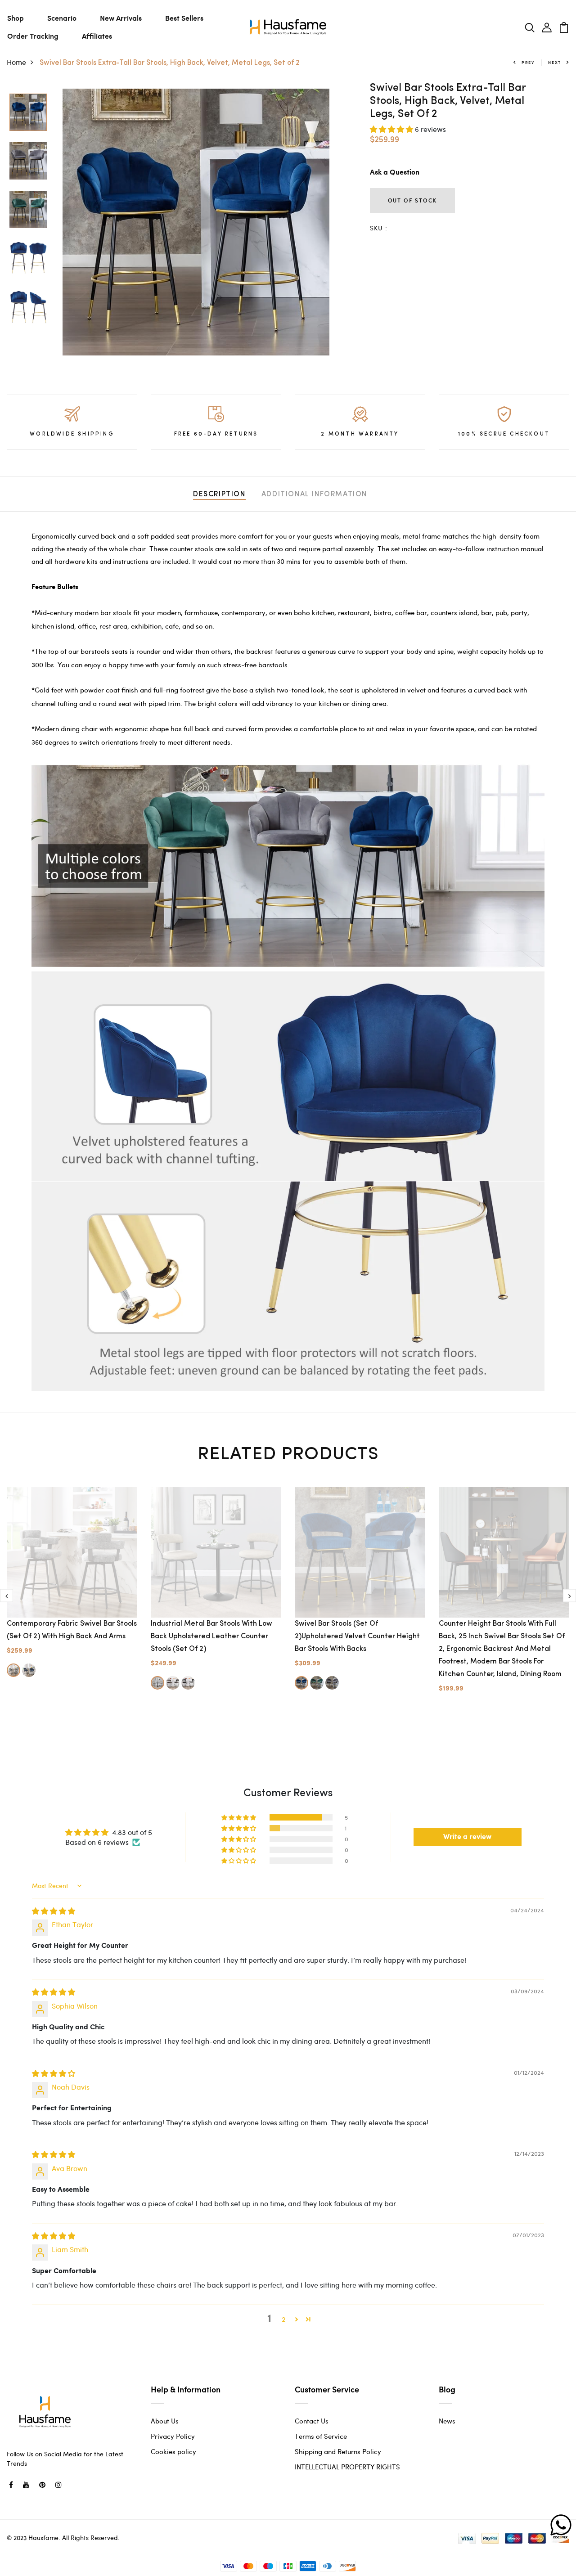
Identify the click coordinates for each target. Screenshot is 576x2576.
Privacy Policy (173, 2436)
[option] (28, 113)
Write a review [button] (467, 1837)
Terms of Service (321, 2436)
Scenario (62, 18)
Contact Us (312, 2421)
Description (219, 495)
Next (555, 62)
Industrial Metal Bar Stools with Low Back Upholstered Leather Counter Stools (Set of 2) (211, 1636)
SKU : (379, 228)
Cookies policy (173, 2451)
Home (16, 62)
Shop (16, 18)
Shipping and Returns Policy (338, 2451)
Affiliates (97, 36)
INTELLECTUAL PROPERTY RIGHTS (347, 2467)
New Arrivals (121, 18)
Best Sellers (184, 18)
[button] (392, 129)
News (447, 2421)
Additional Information (314, 495)
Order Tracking (33, 36)
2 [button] (283, 2319)
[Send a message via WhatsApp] (561, 2525)
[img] (54, 1911)
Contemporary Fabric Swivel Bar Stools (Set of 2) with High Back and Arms (72, 1630)
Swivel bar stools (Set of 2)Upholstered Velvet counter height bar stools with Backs (357, 1636)
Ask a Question (395, 173)
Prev (528, 62)
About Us (165, 2421)
